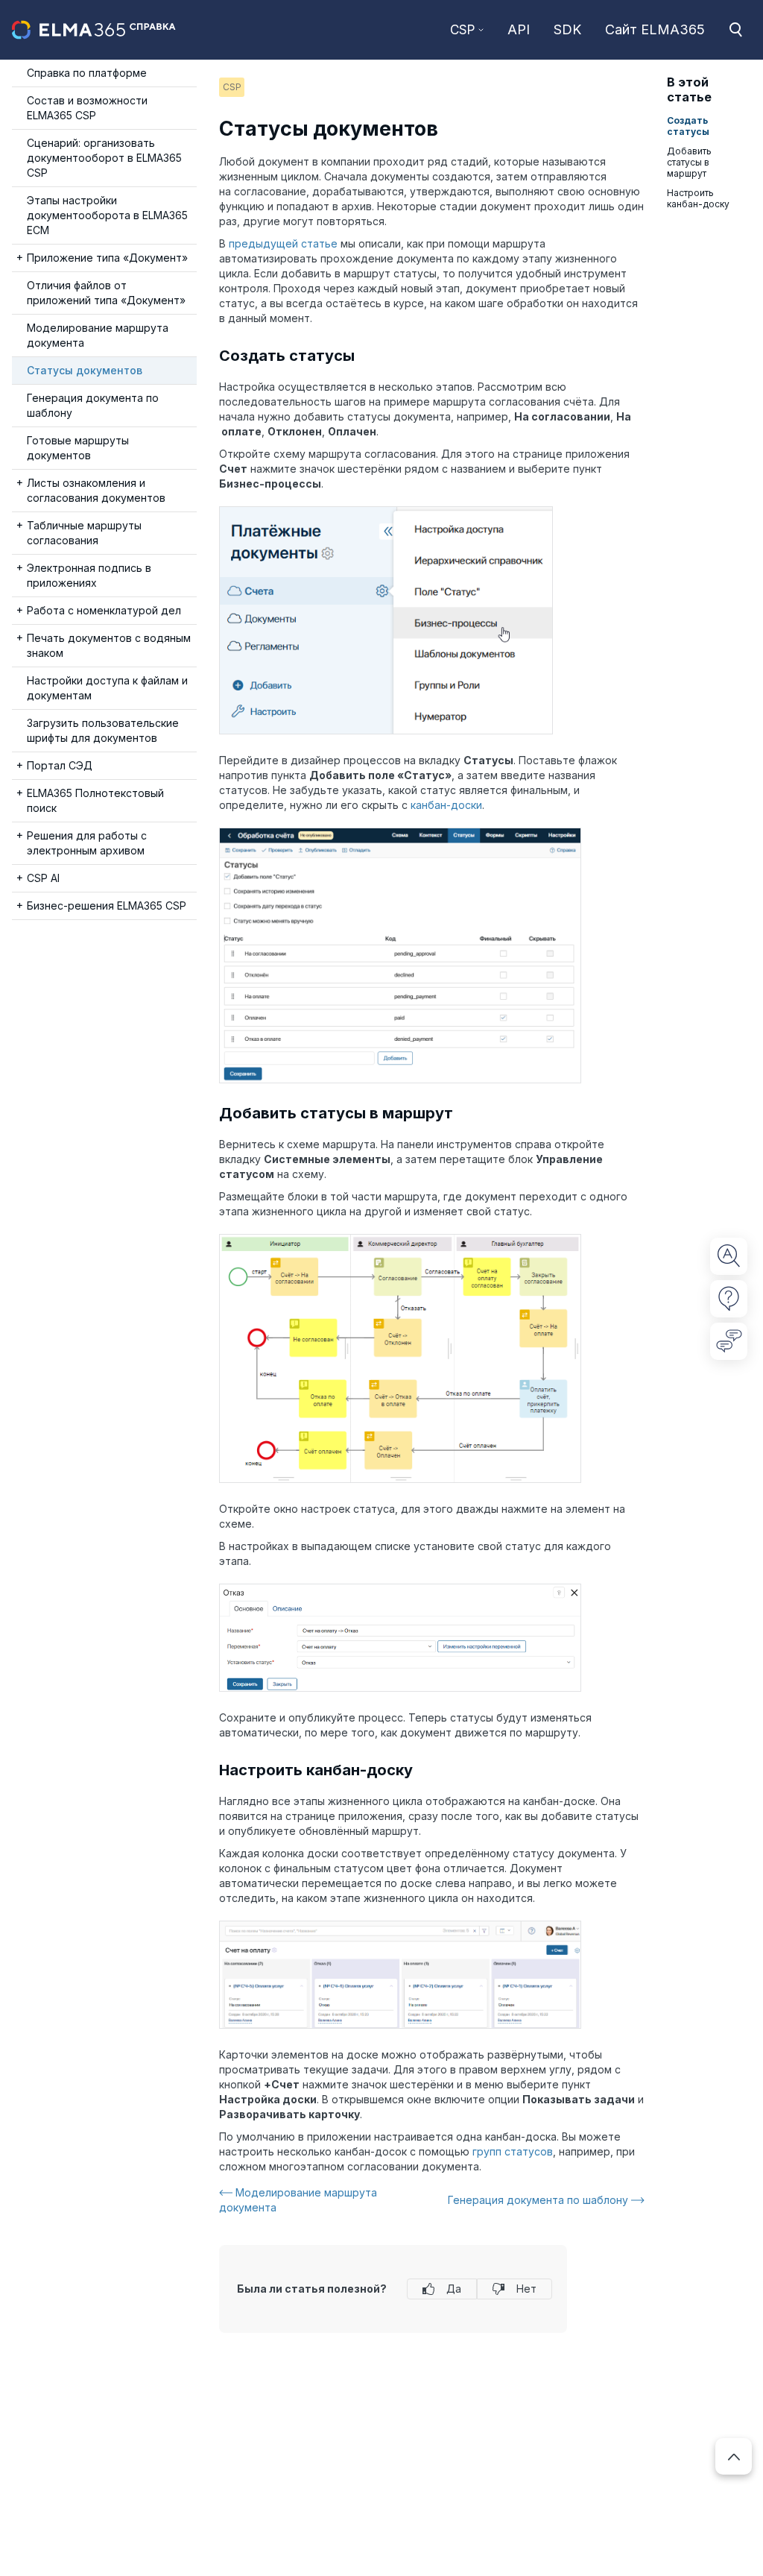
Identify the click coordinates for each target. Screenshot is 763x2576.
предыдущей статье (283, 243)
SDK (567, 29)
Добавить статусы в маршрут (689, 162)
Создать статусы (688, 126)
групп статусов (513, 2151)
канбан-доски (446, 805)
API (519, 29)
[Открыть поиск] (735, 30)
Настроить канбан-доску (698, 198)
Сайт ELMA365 (655, 29)
